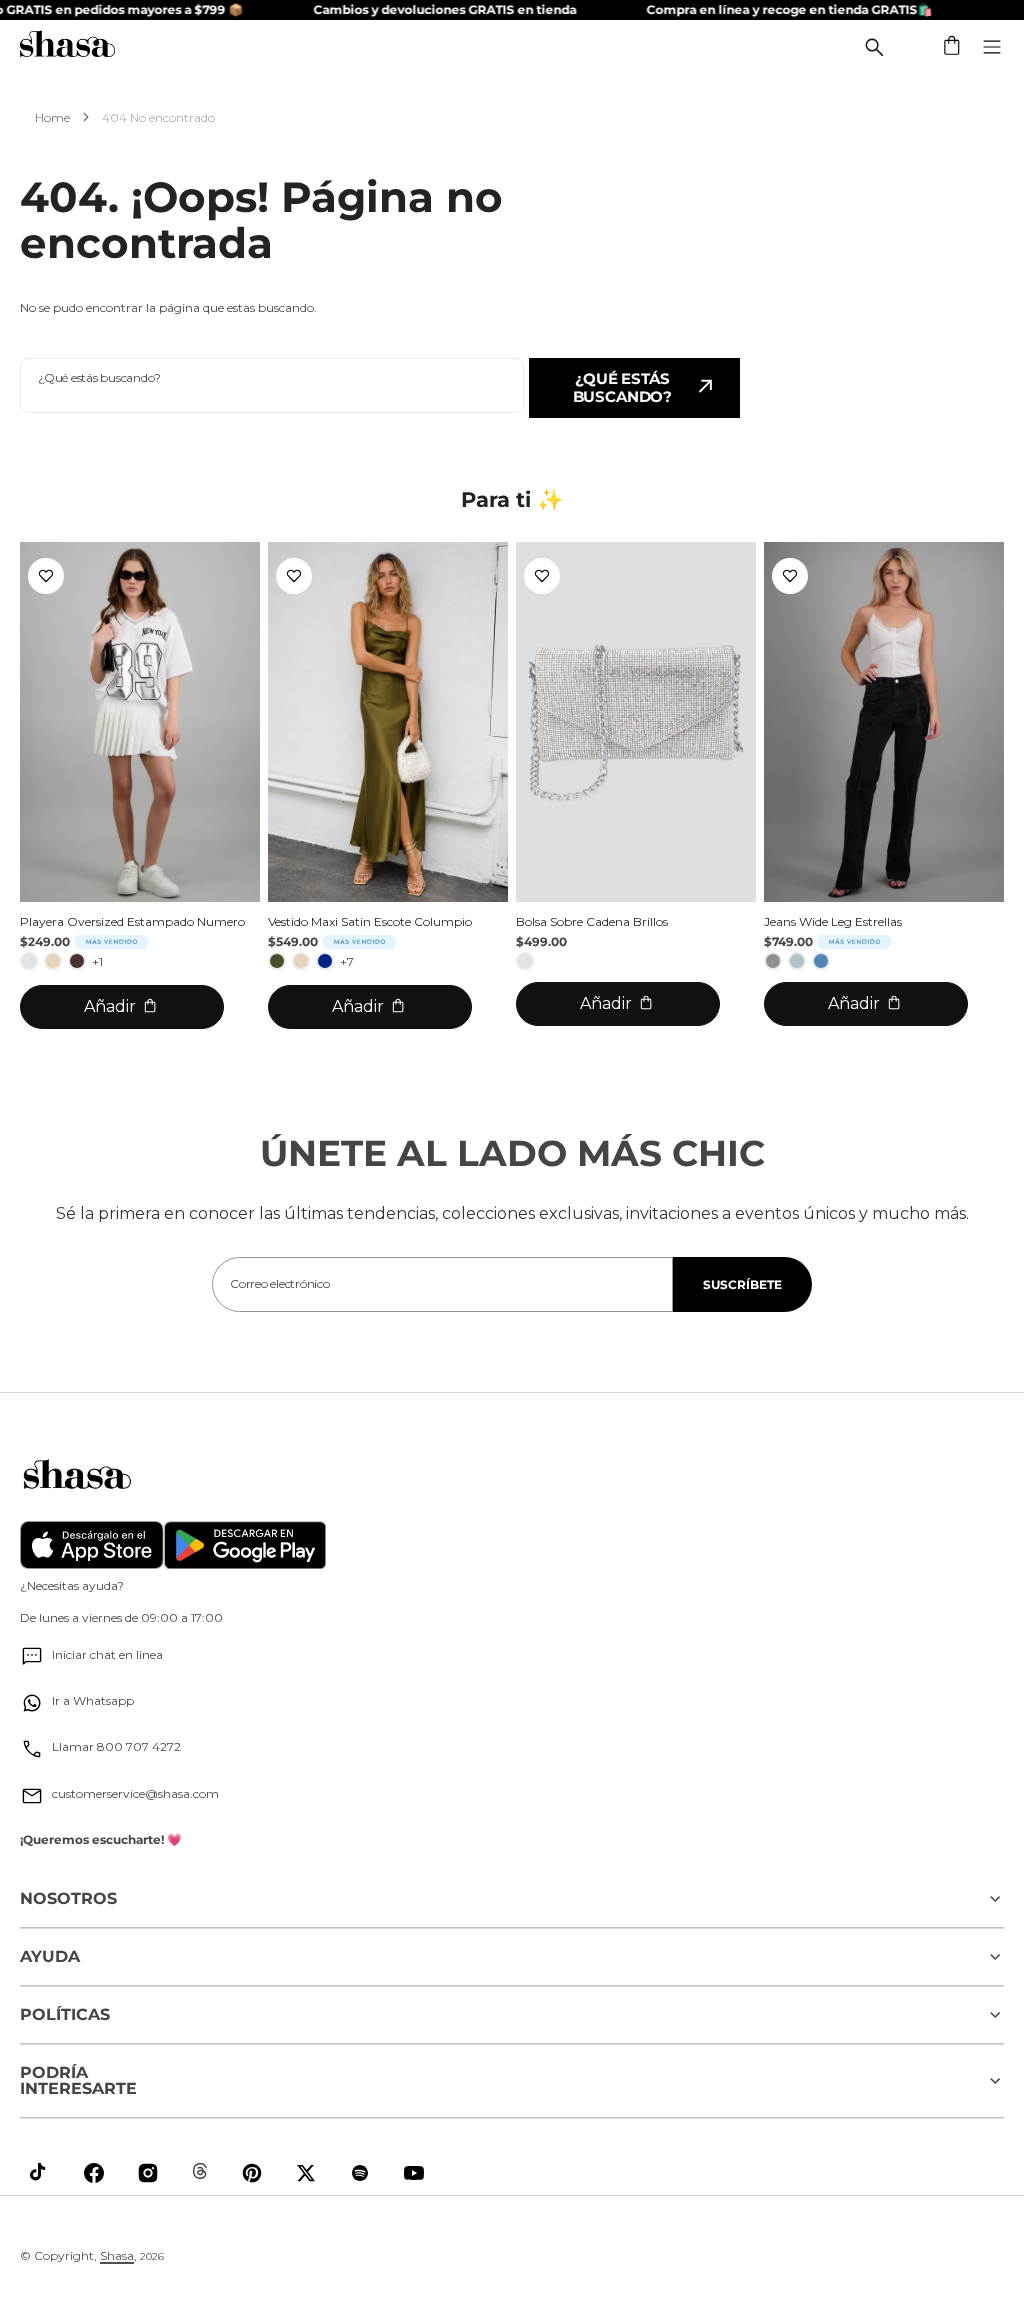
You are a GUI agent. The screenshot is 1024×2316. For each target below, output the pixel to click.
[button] (953, 47)
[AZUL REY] (325, 961)
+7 (347, 961)
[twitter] (306, 2173)
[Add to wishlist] (46, 576)
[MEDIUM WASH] (821, 961)
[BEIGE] (53, 961)
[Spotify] (360, 2173)
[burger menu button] (992, 47)
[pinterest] (252, 2173)
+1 (97, 961)
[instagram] (148, 2173)
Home (52, 117)
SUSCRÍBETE (742, 1284)
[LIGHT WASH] (797, 961)
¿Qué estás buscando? (623, 387)
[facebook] (94, 2173)
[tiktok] (40, 2173)
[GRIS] (773, 961)
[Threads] (200, 2171)
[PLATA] (29, 961)
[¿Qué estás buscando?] (874, 47)
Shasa (117, 2255)
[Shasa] (67, 46)
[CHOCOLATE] (77, 961)
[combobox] (272, 385)
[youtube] (414, 2173)
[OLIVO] (277, 961)
